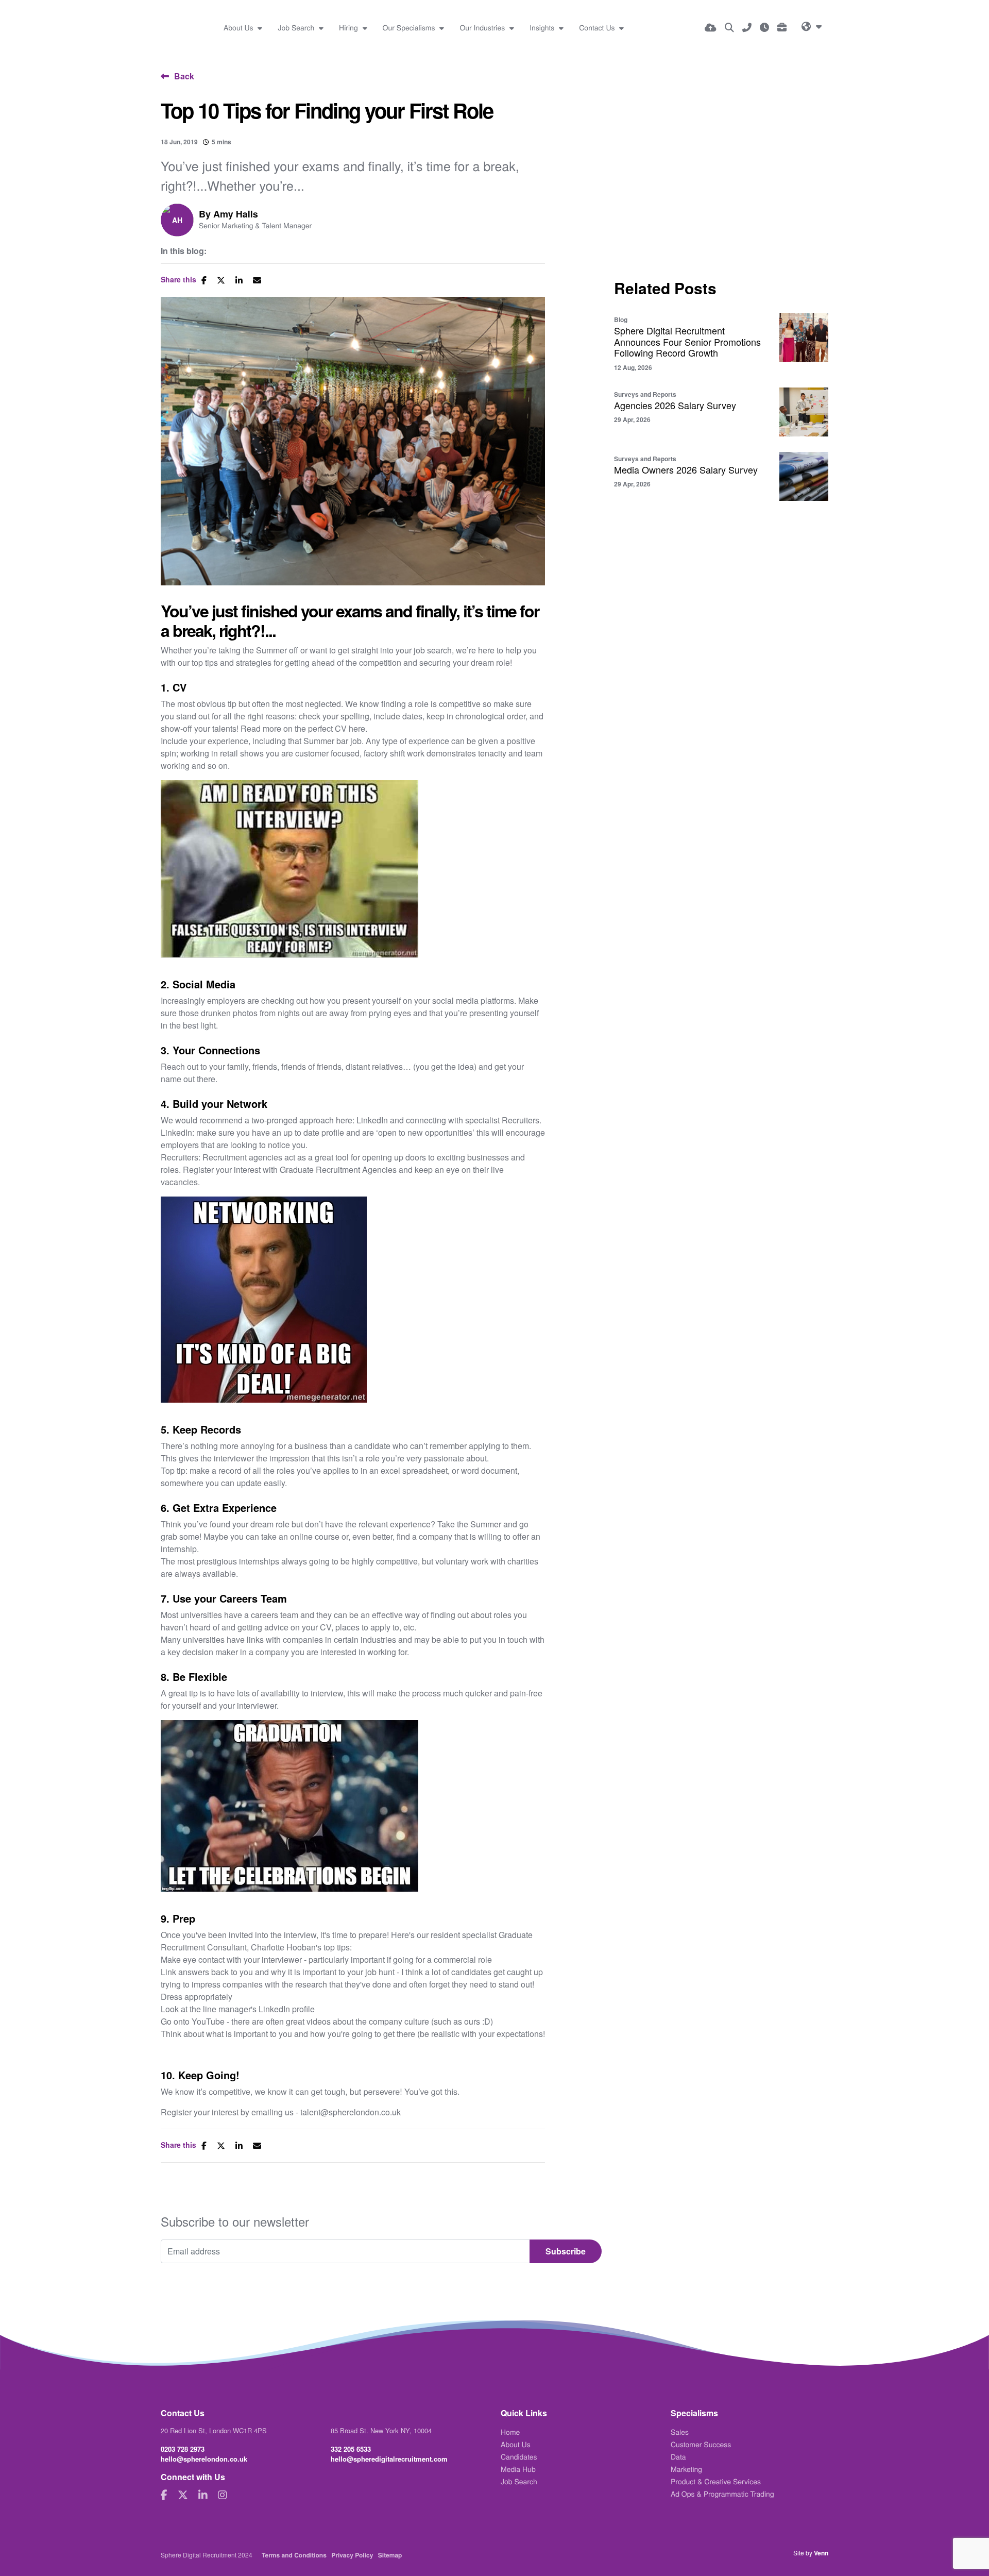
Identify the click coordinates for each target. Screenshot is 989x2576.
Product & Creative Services (716, 2481)
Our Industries (483, 27)
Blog (621, 319)
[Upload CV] (711, 27)
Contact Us (598, 27)
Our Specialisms (410, 27)
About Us (240, 27)
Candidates (519, 2456)
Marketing (686, 2469)
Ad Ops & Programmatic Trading (722, 2494)
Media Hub (518, 2469)
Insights (543, 27)
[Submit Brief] (782, 27)
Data (678, 2456)
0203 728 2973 (183, 2449)
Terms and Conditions (294, 2555)
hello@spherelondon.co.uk (204, 2459)
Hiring (349, 27)
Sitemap (390, 2555)
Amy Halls (236, 214)
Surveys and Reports (645, 394)
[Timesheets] (764, 27)
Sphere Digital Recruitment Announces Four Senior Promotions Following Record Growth (687, 342)
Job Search (297, 27)
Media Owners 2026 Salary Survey (686, 470)
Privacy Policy (352, 2555)
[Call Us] (747, 27)
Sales (680, 2432)
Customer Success (701, 2444)
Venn (821, 2553)
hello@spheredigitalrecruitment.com (389, 2459)
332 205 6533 (351, 2449)
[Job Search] (729, 27)
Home (510, 2432)
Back (184, 76)
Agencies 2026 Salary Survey (675, 406)
